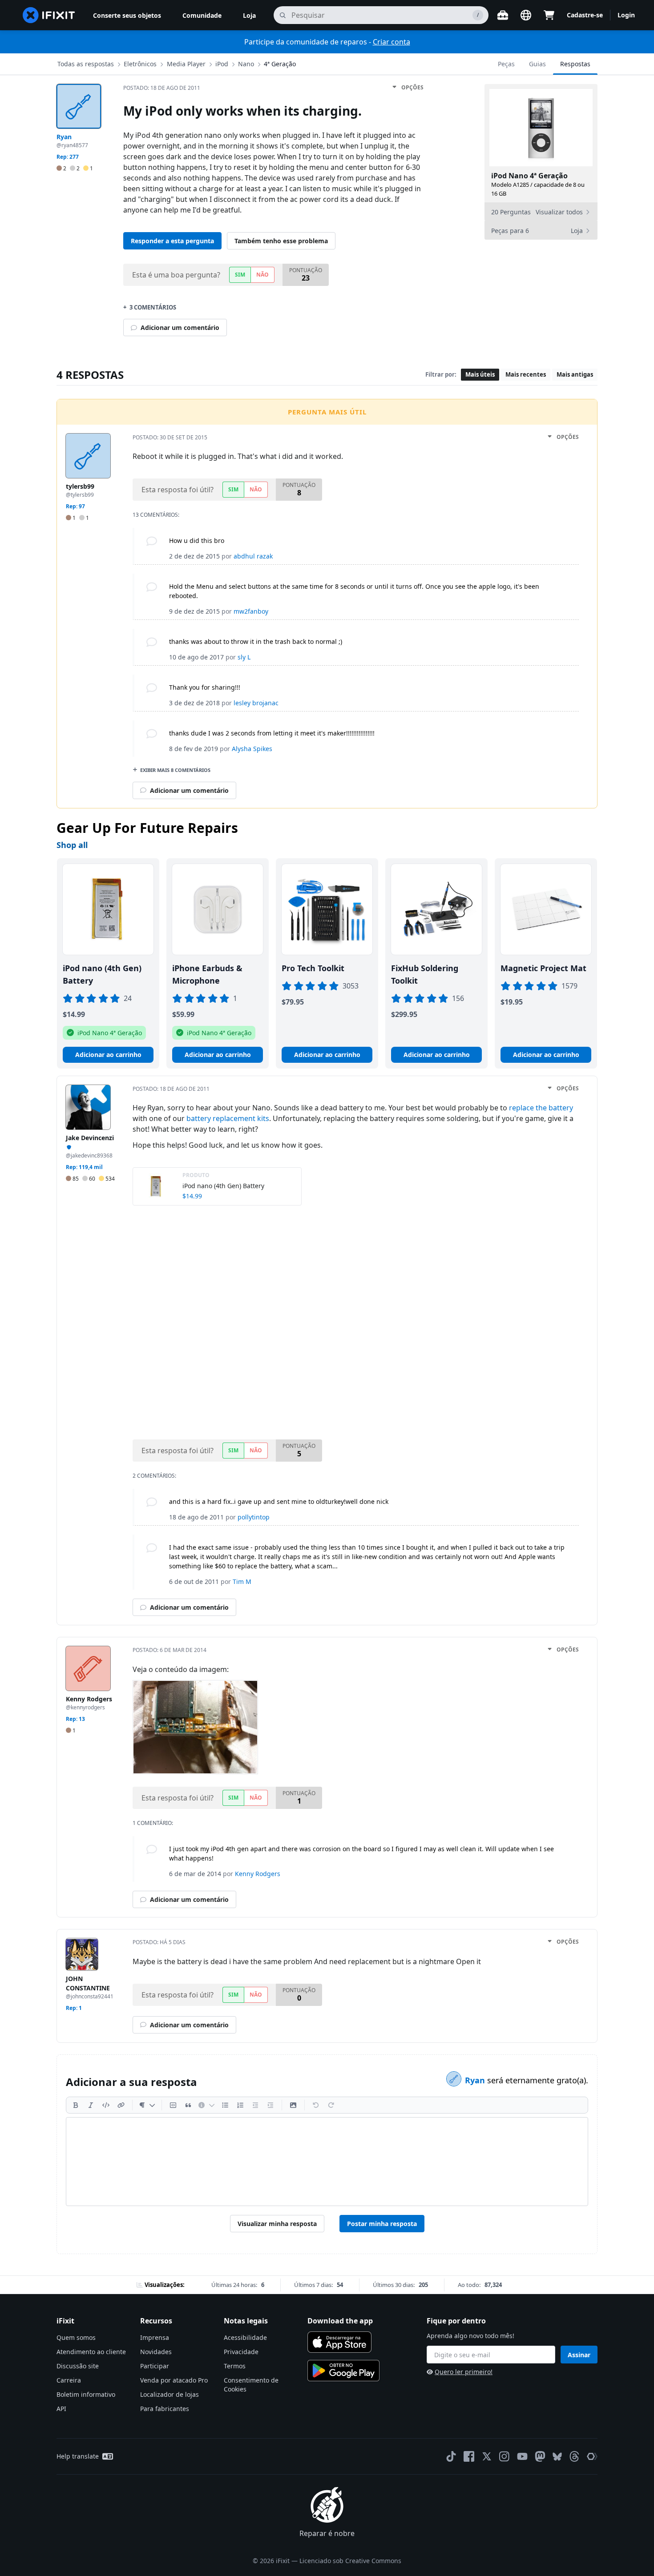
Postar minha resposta (382, 2224)
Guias (537, 64)
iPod (222, 64)
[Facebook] (469, 2456)
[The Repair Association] (592, 2456)
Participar (155, 2366)
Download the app (340, 2321)
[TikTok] (451, 2456)
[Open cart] (549, 15)
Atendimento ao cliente (91, 2352)
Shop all (72, 845)
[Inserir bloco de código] (173, 2105)
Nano (246, 64)
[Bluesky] (557, 2457)
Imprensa (155, 2337)
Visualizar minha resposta (277, 2224)
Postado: (162, 88)
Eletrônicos (140, 64)
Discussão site (78, 2366)
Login (626, 15)
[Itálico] (91, 2105)
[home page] (49, 15)
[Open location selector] (526, 15)
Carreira (69, 2380)
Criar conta (392, 42)
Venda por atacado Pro (174, 2380)
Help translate (78, 2456)
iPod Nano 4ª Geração (529, 176)
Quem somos (76, 2337)
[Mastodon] (540, 2456)
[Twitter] (487, 2456)
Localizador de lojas (170, 2394)
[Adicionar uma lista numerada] (240, 2105)
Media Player (186, 64)
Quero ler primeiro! (464, 2372)
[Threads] (574, 2456)
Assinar (579, 2355)
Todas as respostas (86, 64)
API (61, 2409)
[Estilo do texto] (147, 2105)
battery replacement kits (228, 1118)
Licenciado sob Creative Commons (350, 2561)
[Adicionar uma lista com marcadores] (225, 2105)
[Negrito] (76, 2105)
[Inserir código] (106, 2105)
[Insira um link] (121, 2105)
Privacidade (241, 2352)
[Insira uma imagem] (293, 2105)
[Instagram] (505, 2456)
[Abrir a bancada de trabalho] (503, 15)
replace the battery (541, 1108)
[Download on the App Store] (339, 2342)
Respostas (575, 64)
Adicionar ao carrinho (108, 1055)
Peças (506, 64)
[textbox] (327, 2162)
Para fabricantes (165, 2409)
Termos (235, 2366)
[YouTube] (522, 2456)
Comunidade (202, 15)
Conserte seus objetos (127, 15)
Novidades (156, 2352)
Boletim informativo (86, 2394)
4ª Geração (280, 64)
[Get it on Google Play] (343, 2371)
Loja (249, 15)
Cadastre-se (585, 15)
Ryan (476, 2080)
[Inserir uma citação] (188, 2105)
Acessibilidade (245, 2337)
